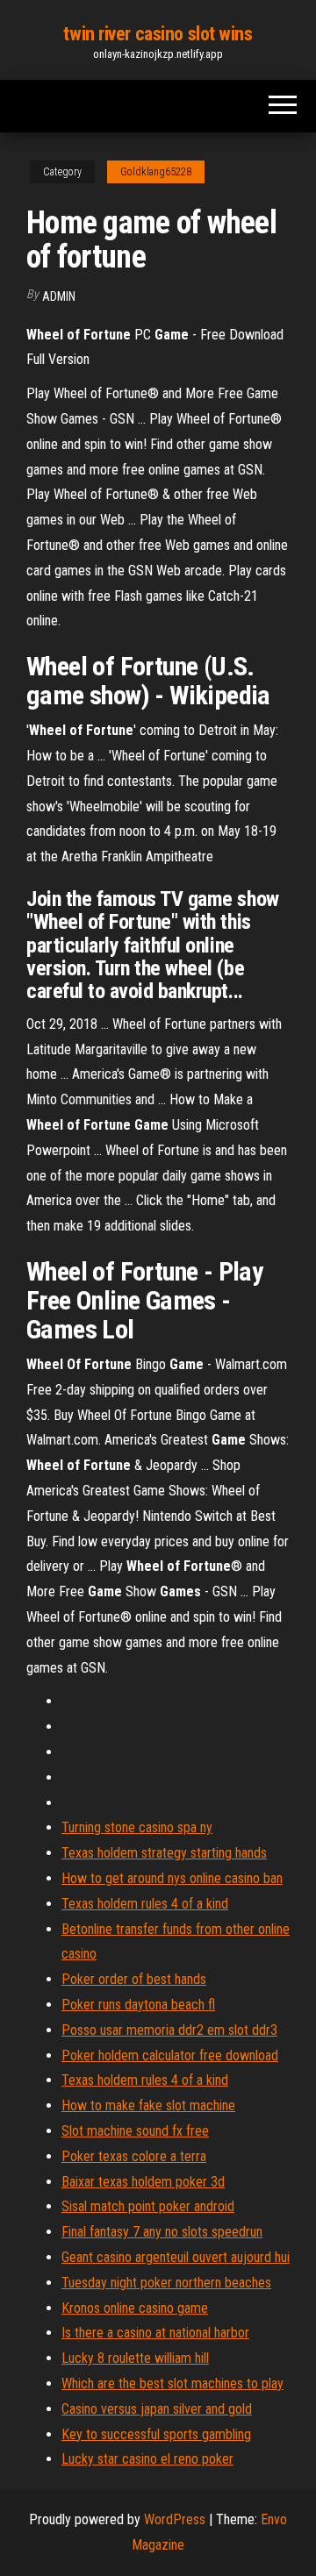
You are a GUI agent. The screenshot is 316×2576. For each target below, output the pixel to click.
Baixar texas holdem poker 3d (143, 2182)
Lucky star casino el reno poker (147, 2459)
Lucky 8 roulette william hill (135, 2358)
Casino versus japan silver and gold (157, 2409)
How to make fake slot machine (148, 2105)
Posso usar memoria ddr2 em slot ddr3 (169, 2030)
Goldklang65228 (156, 172)
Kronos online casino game (135, 2308)
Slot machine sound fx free (135, 2131)
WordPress (175, 2519)
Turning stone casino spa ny (137, 1827)
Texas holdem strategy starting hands (164, 1853)
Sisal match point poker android (148, 2206)
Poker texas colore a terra (134, 2156)
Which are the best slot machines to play (172, 2383)
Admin (59, 296)
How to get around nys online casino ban (172, 1878)
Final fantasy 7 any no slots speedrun (162, 2232)
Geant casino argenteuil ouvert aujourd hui (176, 2257)
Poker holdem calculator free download (170, 2055)
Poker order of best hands (134, 1979)
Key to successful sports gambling (156, 2434)
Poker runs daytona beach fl (138, 2005)
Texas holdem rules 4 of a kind (145, 1904)
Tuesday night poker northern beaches (166, 2283)
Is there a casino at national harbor (155, 2333)
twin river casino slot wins (158, 34)
